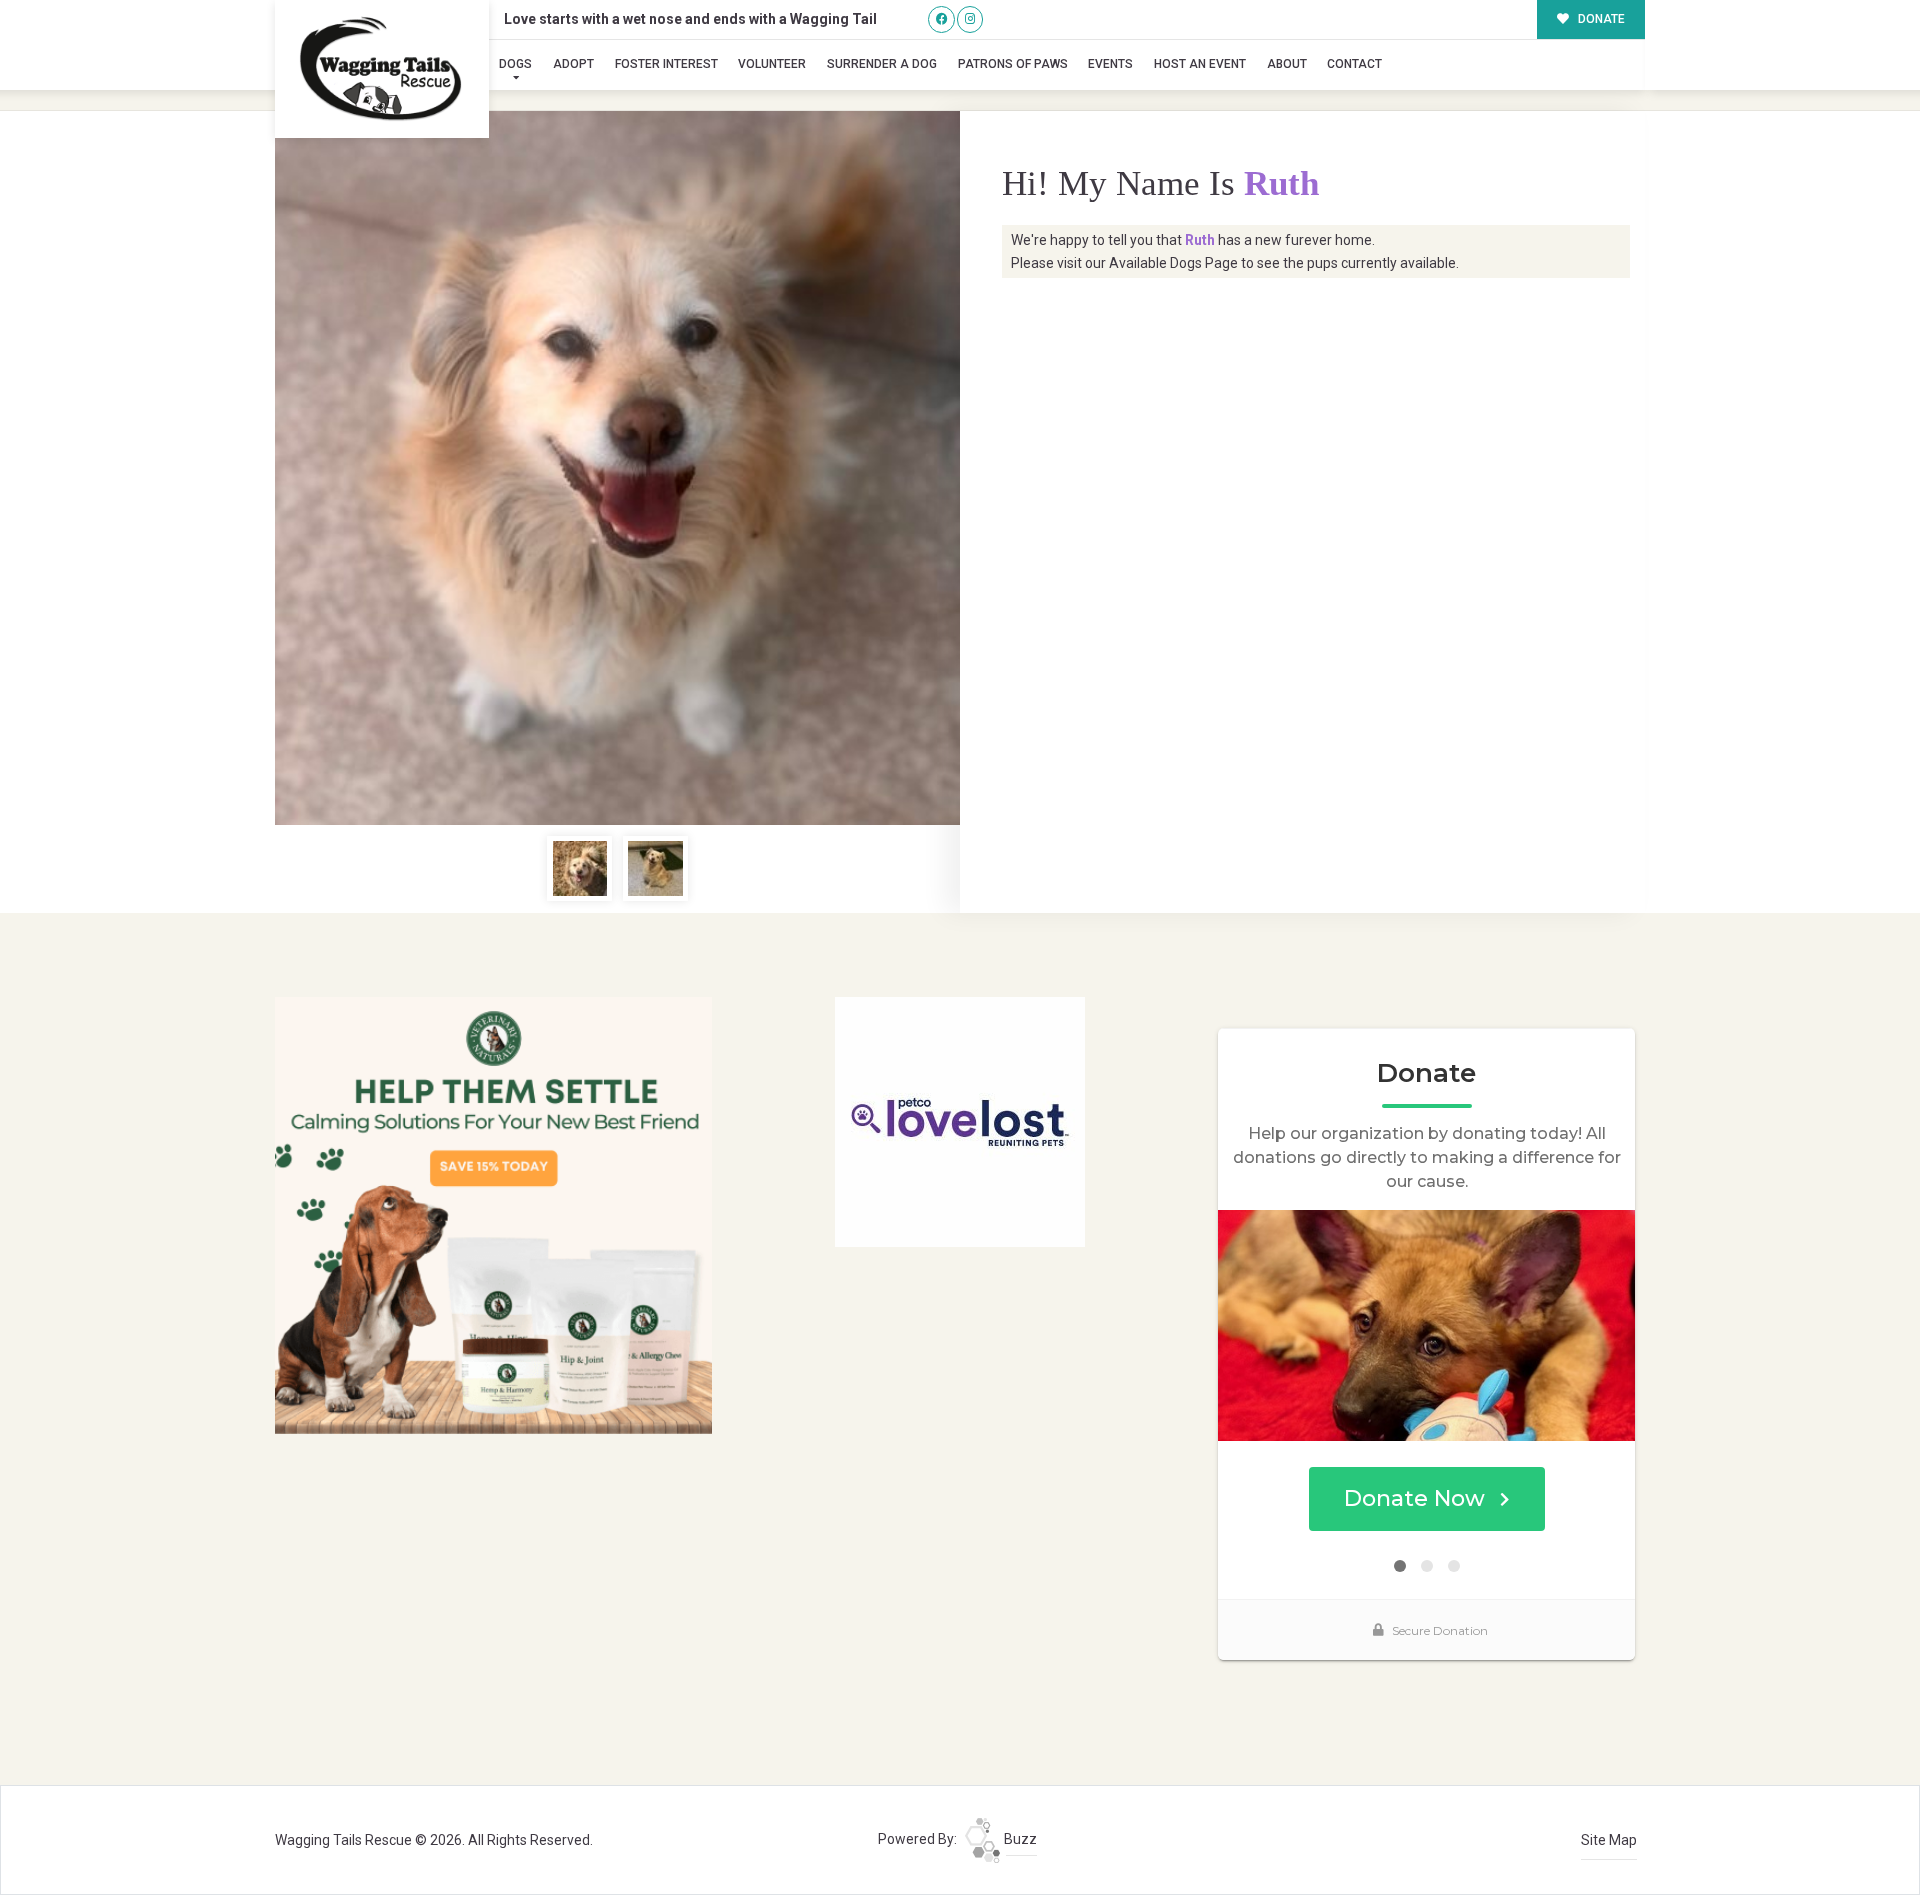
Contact (1354, 64)
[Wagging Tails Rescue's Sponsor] (493, 1214)
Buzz (1019, 1839)
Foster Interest (666, 64)
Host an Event (1200, 64)
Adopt (573, 64)
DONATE (1600, 19)
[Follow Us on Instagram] (970, 19)
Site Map (1609, 1840)
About (1287, 64)
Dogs (515, 64)
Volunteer (772, 64)
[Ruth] (617, 468)
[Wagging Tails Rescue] (382, 69)
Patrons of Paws (1013, 64)
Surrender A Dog (882, 64)
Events (1110, 64)
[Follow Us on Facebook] (941, 19)
